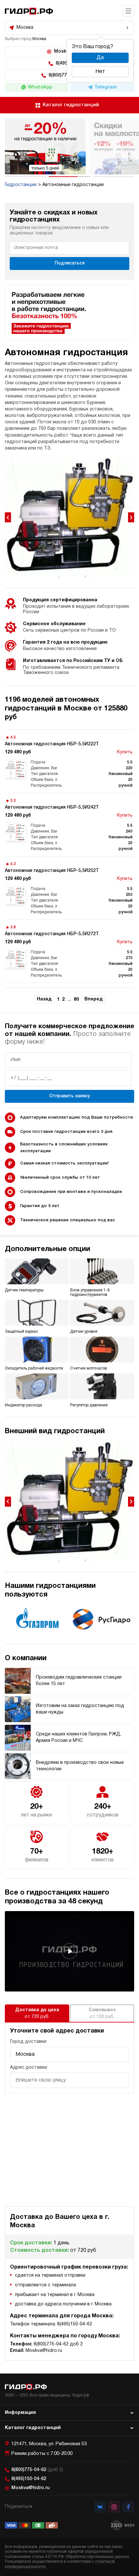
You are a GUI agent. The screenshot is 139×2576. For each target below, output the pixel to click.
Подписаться (70, 263)
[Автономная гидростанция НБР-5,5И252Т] (69, 888)
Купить (125, 752)
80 (76, 1000)
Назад (44, 999)
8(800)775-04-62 (37, 2470)
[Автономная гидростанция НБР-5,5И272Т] (69, 951)
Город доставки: (29, 2042)
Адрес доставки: (29, 2068)
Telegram (106, 87)
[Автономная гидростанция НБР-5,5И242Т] (69, 825)
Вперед (93, 999)
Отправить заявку (69, 1096)
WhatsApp (40, 87)
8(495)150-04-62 (29, 2479)
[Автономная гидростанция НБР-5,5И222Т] (69, 761)
